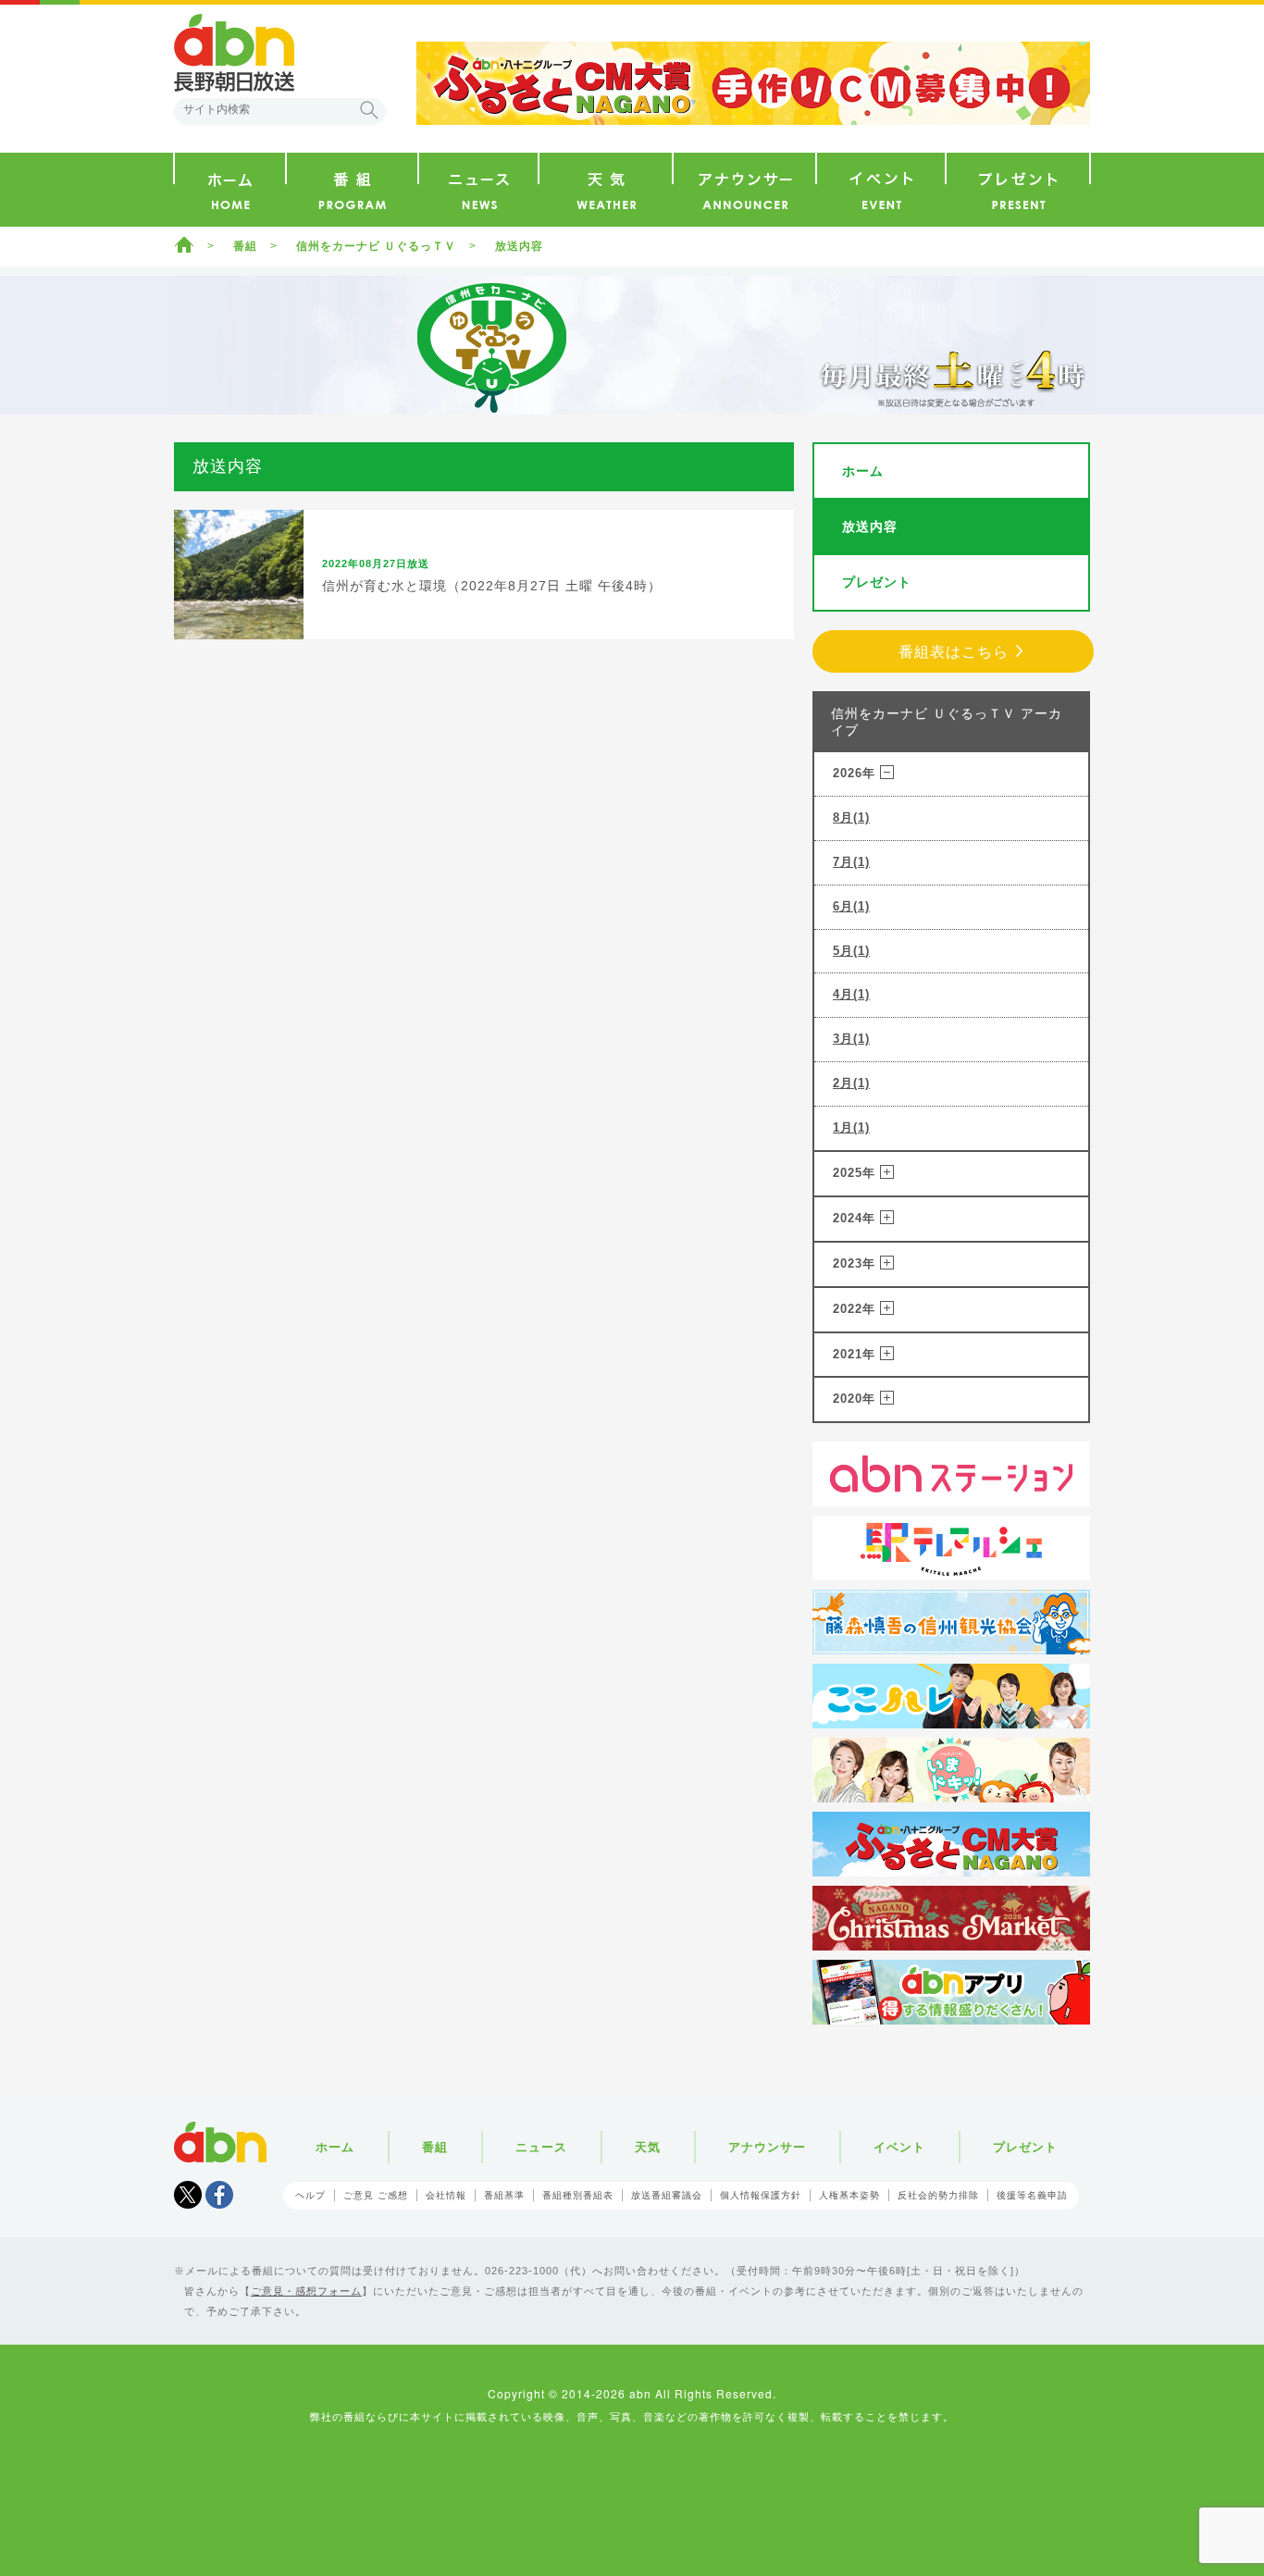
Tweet (188, 2195)
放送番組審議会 (667, 2195)
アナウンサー (767, 2147)
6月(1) (851, 906)
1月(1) (851, 1127)
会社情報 (446, 2195)
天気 (648, 2147)
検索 (369, 110)
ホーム (184, 244)
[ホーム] (230, 190)
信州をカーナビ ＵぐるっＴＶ (376, 246)
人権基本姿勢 (849, 2195)
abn (220, 2142)
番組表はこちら (954, 652)
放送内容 (870, 526)
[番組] (352, 190)
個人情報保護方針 (761, 2195)
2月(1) (851, 1083)
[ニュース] (478, 190)
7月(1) (851, 862)
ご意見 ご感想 (376, 2195)
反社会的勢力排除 (938, 2195)
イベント (899, 2147)
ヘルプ (310, 2195)
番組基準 (504, 2195)
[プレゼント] (1018, 190)
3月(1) (851, 1039)
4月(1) (851, 994)
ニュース (541, 2147)
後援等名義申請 (1032, 2195)
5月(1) (851, 951)
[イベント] (881, 190)
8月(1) (851, 817)
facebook (219, 2195)
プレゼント (877, 582)
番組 (245, 246)
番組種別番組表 (578, 2195)
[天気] (606, 190)
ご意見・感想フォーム (306, 2291)
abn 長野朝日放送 (234, 53)
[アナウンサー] (744, 190)
